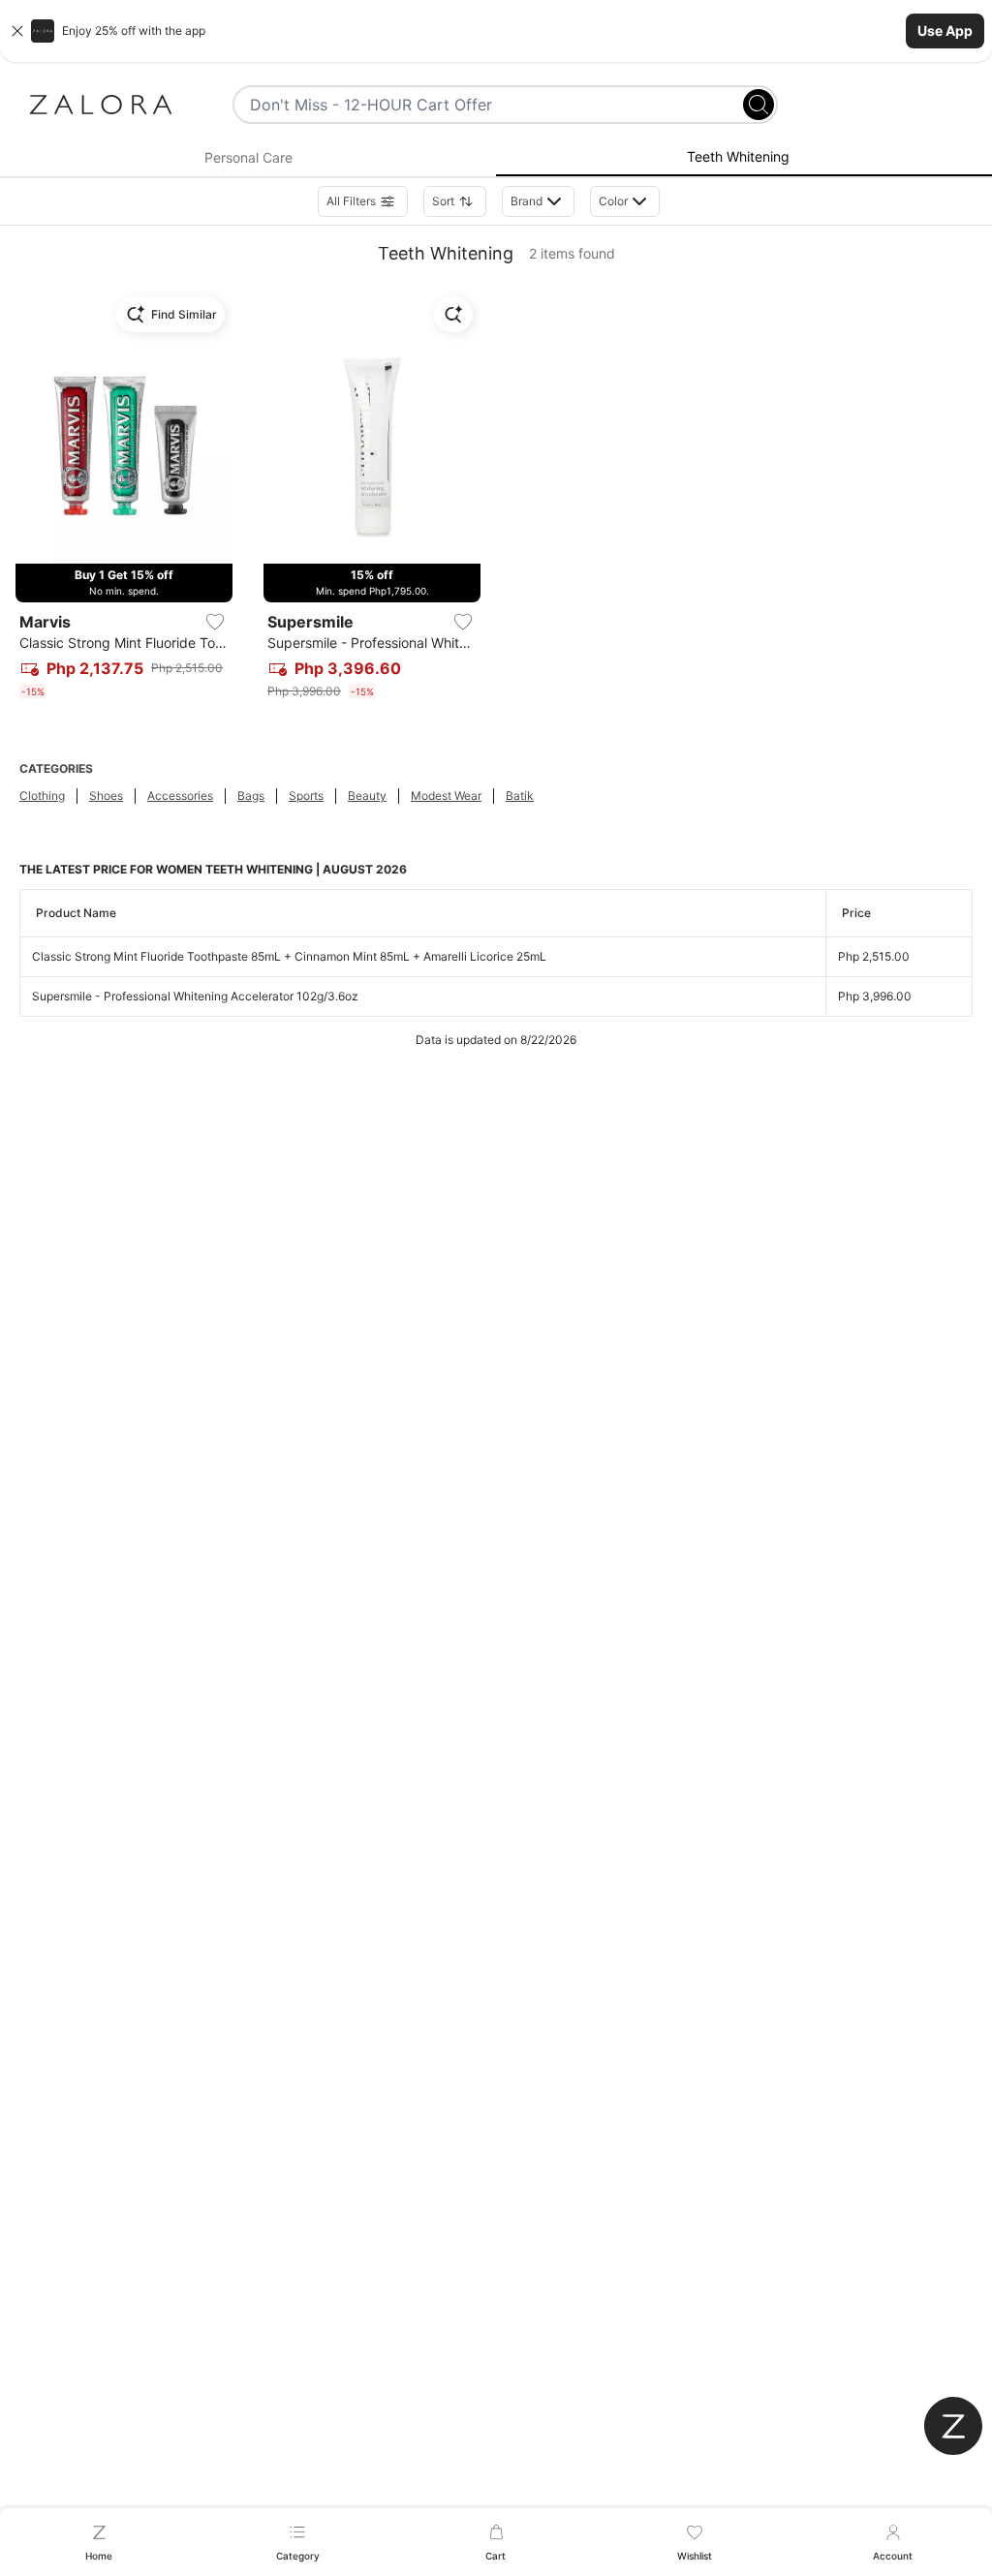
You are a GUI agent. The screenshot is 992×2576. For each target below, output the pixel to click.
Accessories (180, 796)
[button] (496, 31)
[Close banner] (17, 31)
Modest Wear (446, 796)
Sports (306, 796)
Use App (945, 31)
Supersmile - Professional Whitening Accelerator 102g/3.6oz (195, 996)
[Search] (759, 105)
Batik (520, 796)
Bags (251, 796)
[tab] (248, 158)
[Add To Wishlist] (215, 622)
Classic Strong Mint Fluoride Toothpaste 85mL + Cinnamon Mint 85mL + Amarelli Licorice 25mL (289, 956)
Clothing (42, 796)
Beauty (367, 796)
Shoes (106, 796)
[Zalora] (101, 105)
